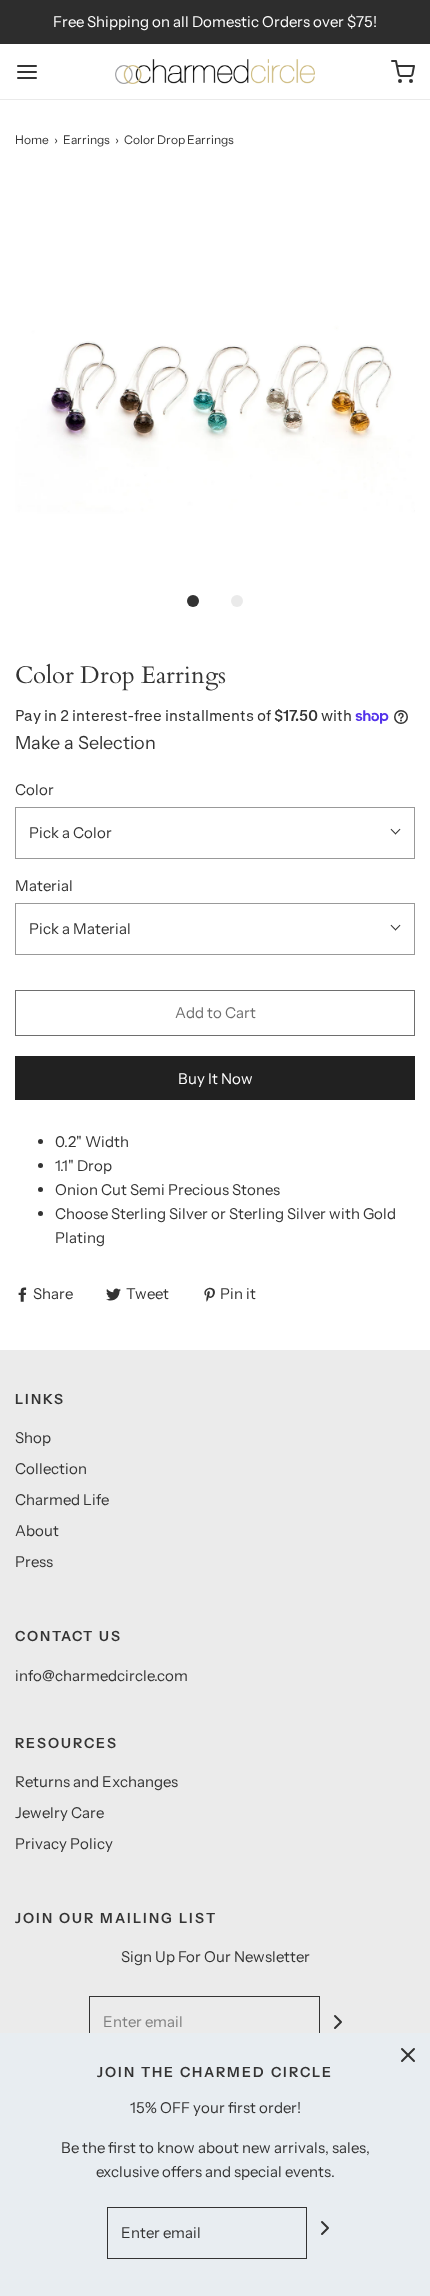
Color (34, 789)
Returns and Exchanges (96, 1781)
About (37, 1530)
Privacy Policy (64, 1843)
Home (32, 139)
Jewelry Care (59, 1812)
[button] (215, 379)
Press (34, 1561)
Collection (51, 1468)
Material (44, 885)
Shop (33, 1437)
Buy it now (215, 1078)
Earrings (86, 139)
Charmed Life (62, 1499)
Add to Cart (215, 1012)
